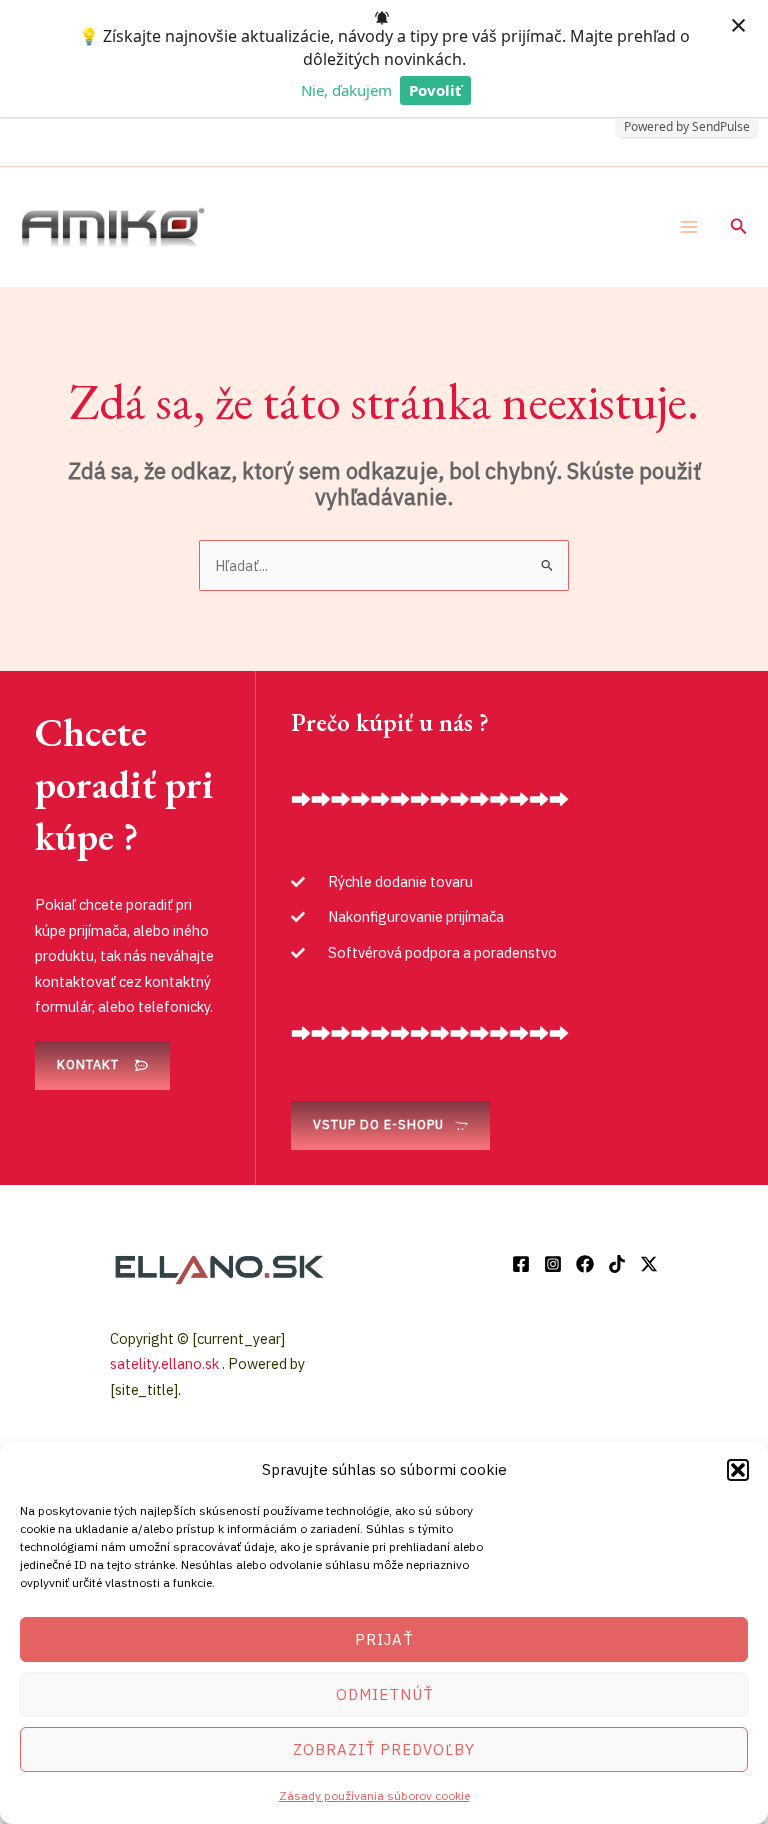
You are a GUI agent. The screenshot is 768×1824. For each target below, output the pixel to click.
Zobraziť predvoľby (384, 1749)
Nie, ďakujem (346, 90)
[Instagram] (553, 1264)
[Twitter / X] (649, 1264)
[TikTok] (617, 1264)
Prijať (384, 1639)
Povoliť (435, 90)
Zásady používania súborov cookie (374, 1795)
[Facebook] (521, 1264)
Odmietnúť (384, 1694)
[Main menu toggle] (689, 227)
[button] (738, 1470)
